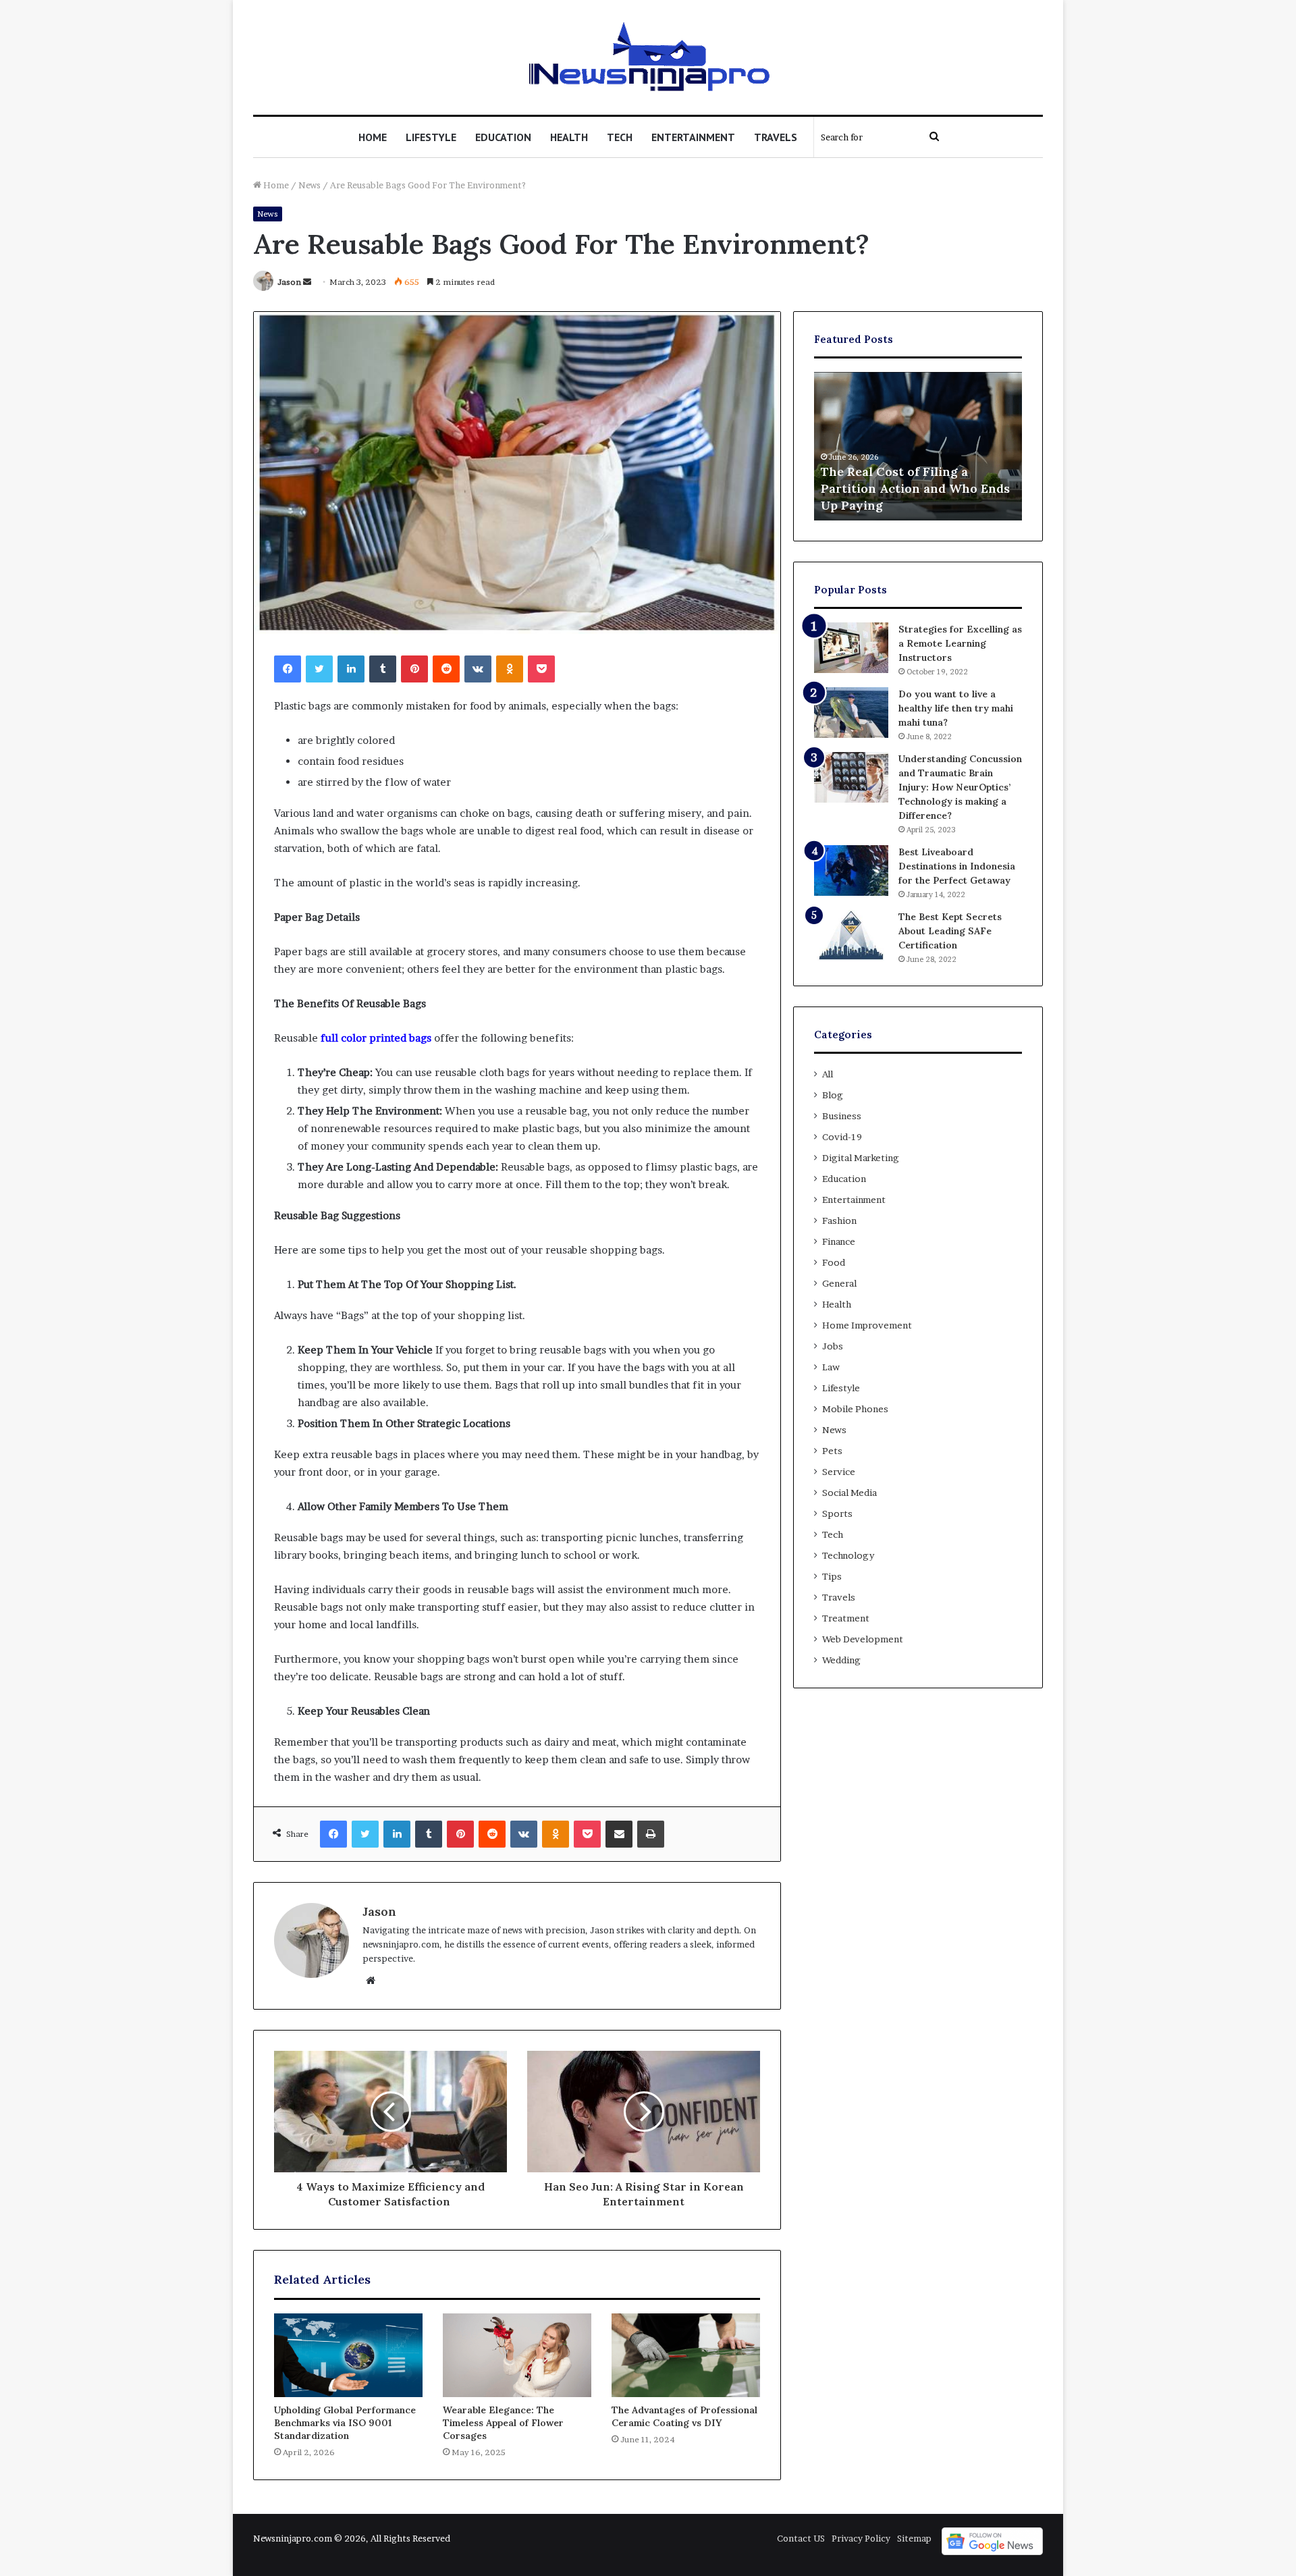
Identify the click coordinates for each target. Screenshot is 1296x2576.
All (828, 1074)
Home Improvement (867, 1325)
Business (842, 1116)
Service (839, 1472)
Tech (620, 137)
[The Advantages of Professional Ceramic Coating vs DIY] (686, 2355)
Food (834, 1262)
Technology (848, 1555)
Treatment (846, 1618)
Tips (832, 1576)
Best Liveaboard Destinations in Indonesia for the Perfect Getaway (957, 866)
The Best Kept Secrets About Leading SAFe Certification (950, 931)
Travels (776, 137)
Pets (832, 1451)
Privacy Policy (861, 2538)
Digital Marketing (861, 1158)
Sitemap (914, 2538)
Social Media (849, 1493)
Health (569, 137)
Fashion (839, 1220)
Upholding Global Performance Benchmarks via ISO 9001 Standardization (345, 2423)
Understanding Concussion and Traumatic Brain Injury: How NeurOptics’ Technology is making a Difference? (960, 787)
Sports (837, 1513)
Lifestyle (431, 137)
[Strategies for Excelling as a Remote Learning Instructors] (851, 648)
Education (503, 137)
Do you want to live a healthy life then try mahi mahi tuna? (956, 708)
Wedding (841, 1660)
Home (373, 137)
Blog (833, 1095)
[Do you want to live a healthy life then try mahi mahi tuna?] (851, 713)
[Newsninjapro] (648, 57)
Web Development (863, 1639)
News (309, 185)
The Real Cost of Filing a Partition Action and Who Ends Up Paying (915, 488)
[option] (918, 446)
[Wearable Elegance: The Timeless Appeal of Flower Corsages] (517, 2355)
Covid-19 (842, 1137)
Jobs (833, 1346)
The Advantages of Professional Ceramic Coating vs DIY (684, 2416)
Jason (289, 282)
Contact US (801, 2538)
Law (831, 1367)
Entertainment (693, 137)
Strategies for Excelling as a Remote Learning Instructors (960, 643)
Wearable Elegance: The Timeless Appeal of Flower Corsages (503, 2423)
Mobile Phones (855, 1409)
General (839, 1283)
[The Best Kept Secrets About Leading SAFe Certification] (851, 935)
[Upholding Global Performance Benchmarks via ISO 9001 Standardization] (348, 2355)
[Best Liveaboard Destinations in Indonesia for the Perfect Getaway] (851, 870)
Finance (839, 1241)
